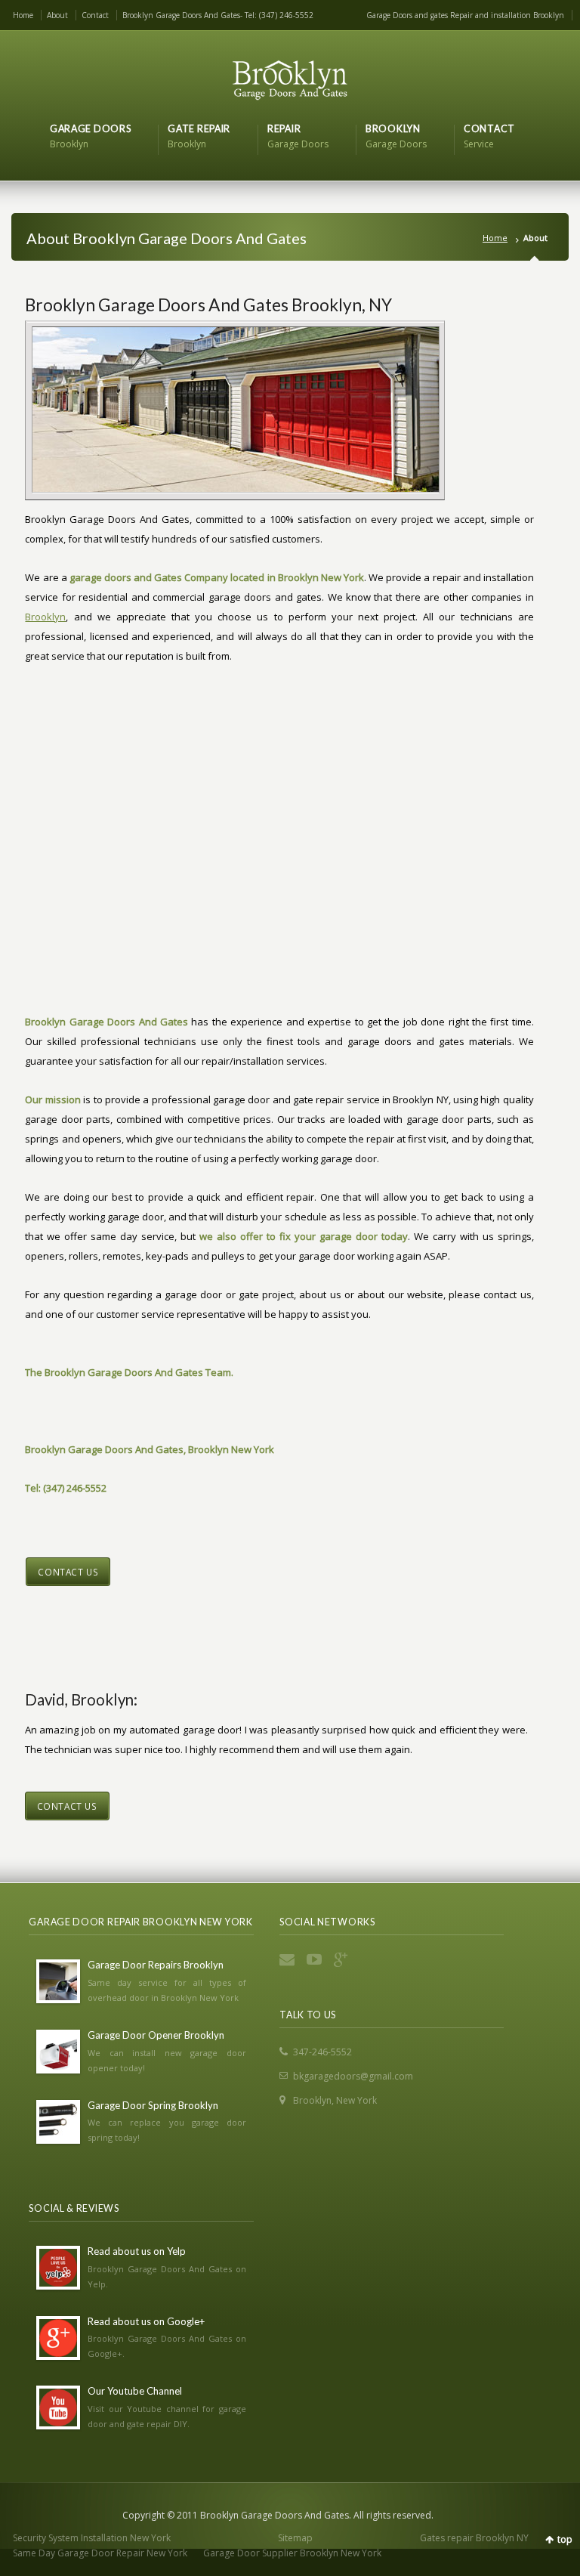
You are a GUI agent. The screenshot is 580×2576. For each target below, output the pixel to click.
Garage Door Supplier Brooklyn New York (292, 2553)
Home (23, 15)
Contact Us (68, 1572)
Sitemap (295, 2538)
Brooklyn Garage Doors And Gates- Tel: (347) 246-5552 (218, 15)
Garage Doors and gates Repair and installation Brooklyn (465, 15)
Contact (95, 15)
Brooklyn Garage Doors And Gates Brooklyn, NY (208, 305)
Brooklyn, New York (335, 2100)
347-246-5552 (322, 2052)
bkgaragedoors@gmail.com (353, 2076)
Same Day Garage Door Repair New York (100, 2553)
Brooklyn (45, 617)
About (57, 15)
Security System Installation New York (92, 2538)
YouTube (316, 1959)
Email (288, 1959)
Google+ (343, 1959)
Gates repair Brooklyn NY (474, 2538)
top (565, 2539)
